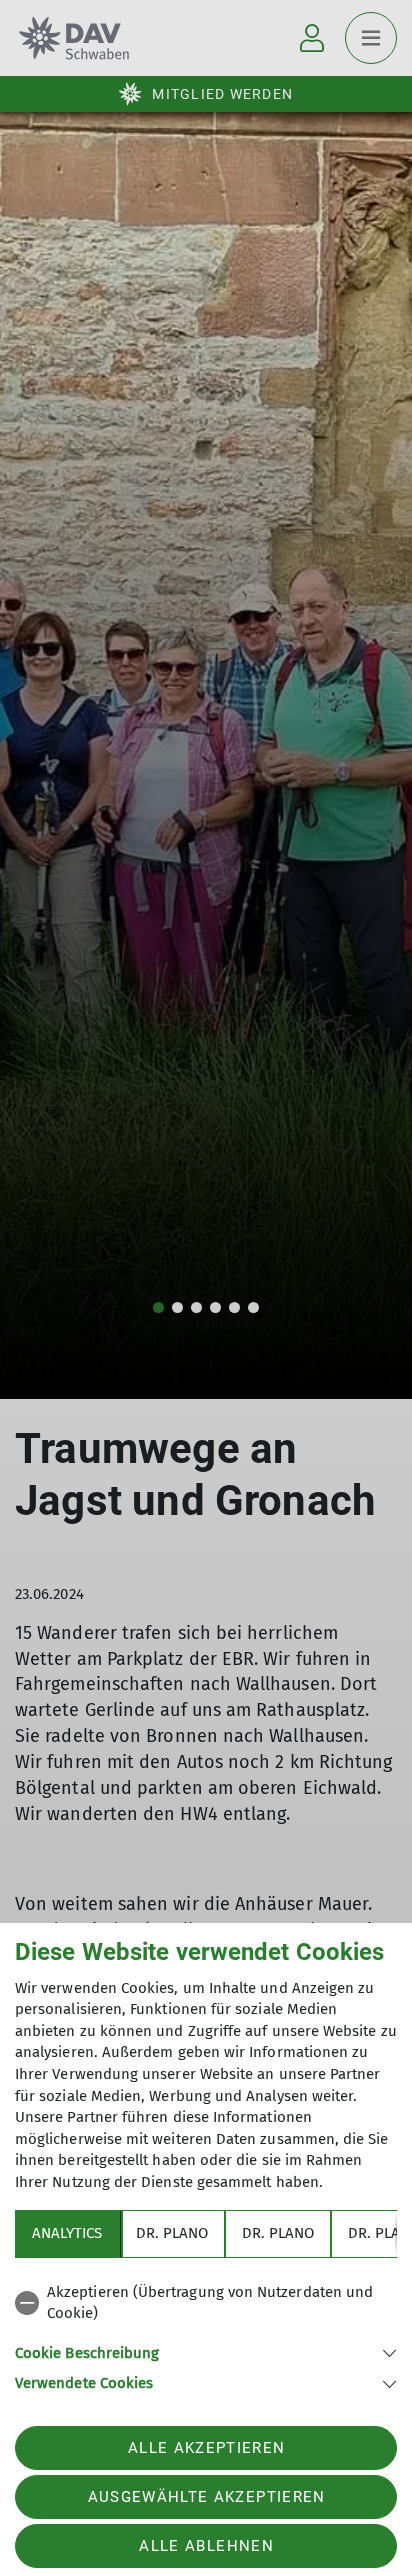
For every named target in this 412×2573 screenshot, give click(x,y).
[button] (206, 2351)
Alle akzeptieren (206, 2448)
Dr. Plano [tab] (172, 2233)
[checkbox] (206, 2303)
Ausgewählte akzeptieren (207, 2497)
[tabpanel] (206, 2334)
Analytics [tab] (67, 2233)
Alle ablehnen (206, 2546)
